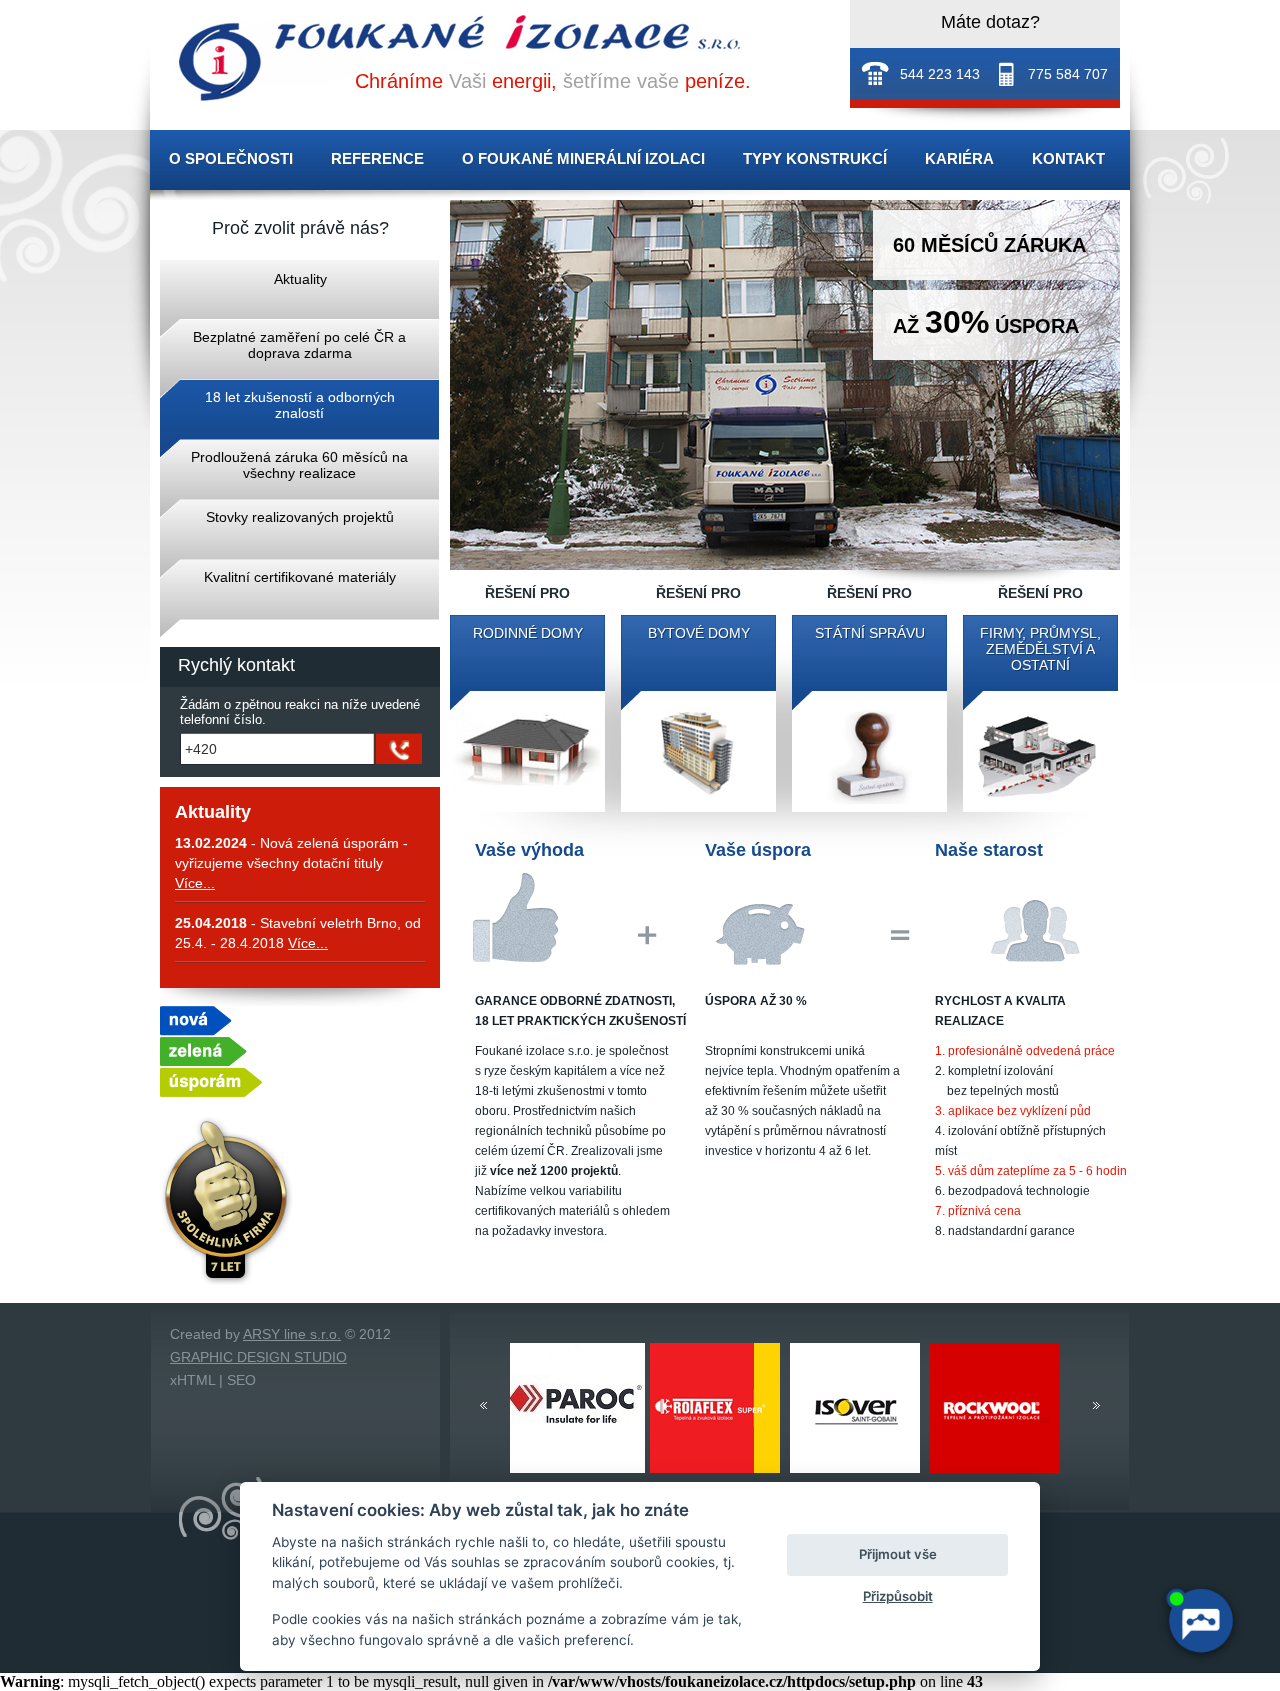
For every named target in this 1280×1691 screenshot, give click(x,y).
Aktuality (300, 279)
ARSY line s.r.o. (292, 1334)
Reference (377, 158)
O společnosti (231, 158)
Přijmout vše (898, 1554)
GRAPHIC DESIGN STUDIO (258, 1357)
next (1096, 1405)
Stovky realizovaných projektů (300, 517)
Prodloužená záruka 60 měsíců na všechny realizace (299, 465)
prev (483, 1405)
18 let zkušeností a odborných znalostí (300, 405)
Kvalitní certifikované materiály (300, 577)
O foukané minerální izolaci (583, 158)
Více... (195, 883)
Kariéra (959, 158)
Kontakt (1068, 158)
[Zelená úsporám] (211, 1091)
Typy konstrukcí (815, 158)
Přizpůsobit (898, 1596)
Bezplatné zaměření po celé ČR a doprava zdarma (299, 345)
